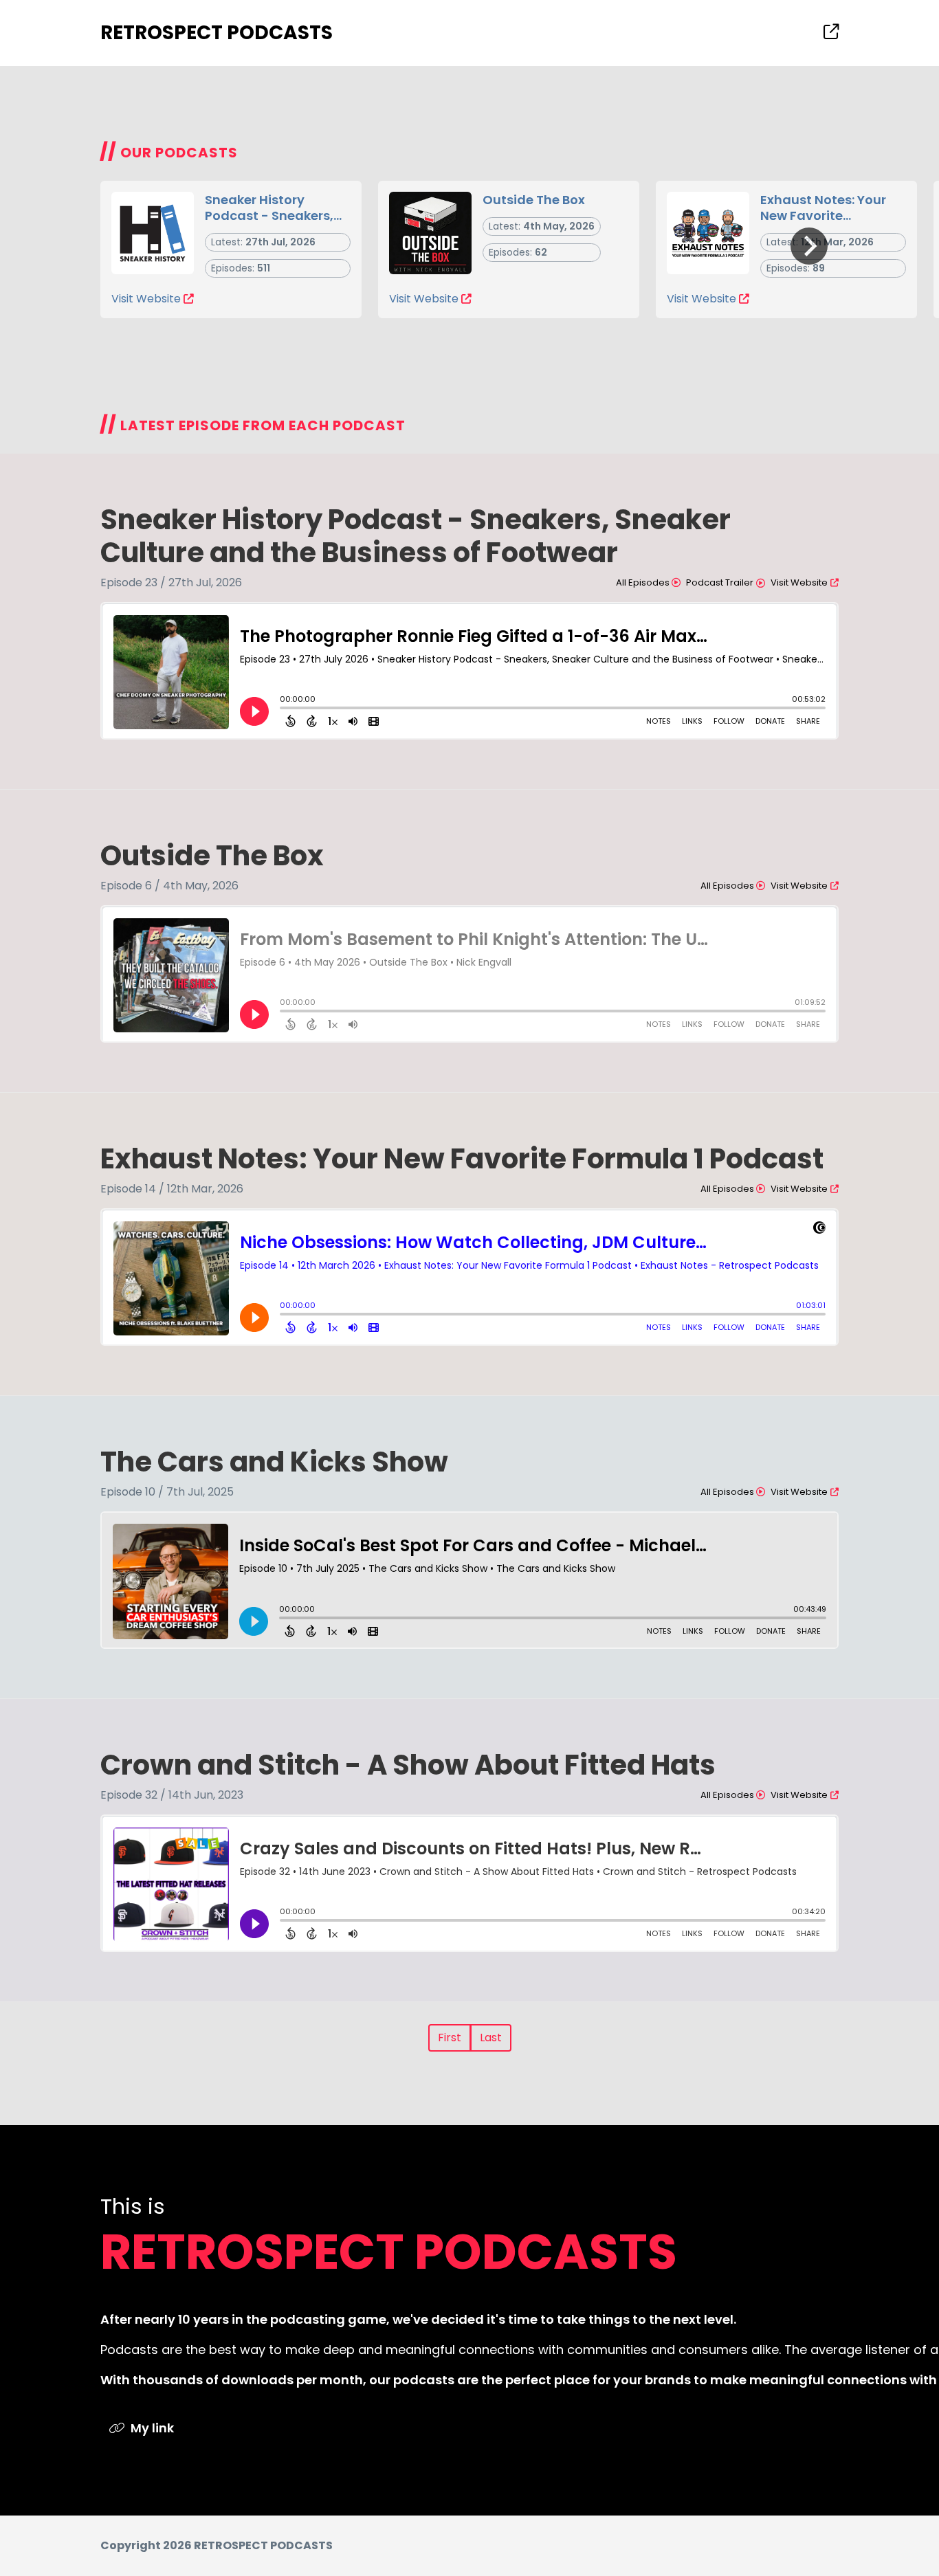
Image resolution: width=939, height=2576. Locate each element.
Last (491, 2038)
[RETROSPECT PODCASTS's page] (831, 32)
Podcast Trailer (720, 582)
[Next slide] (809, 246)
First (450, 2038)
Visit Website (146, 299)
